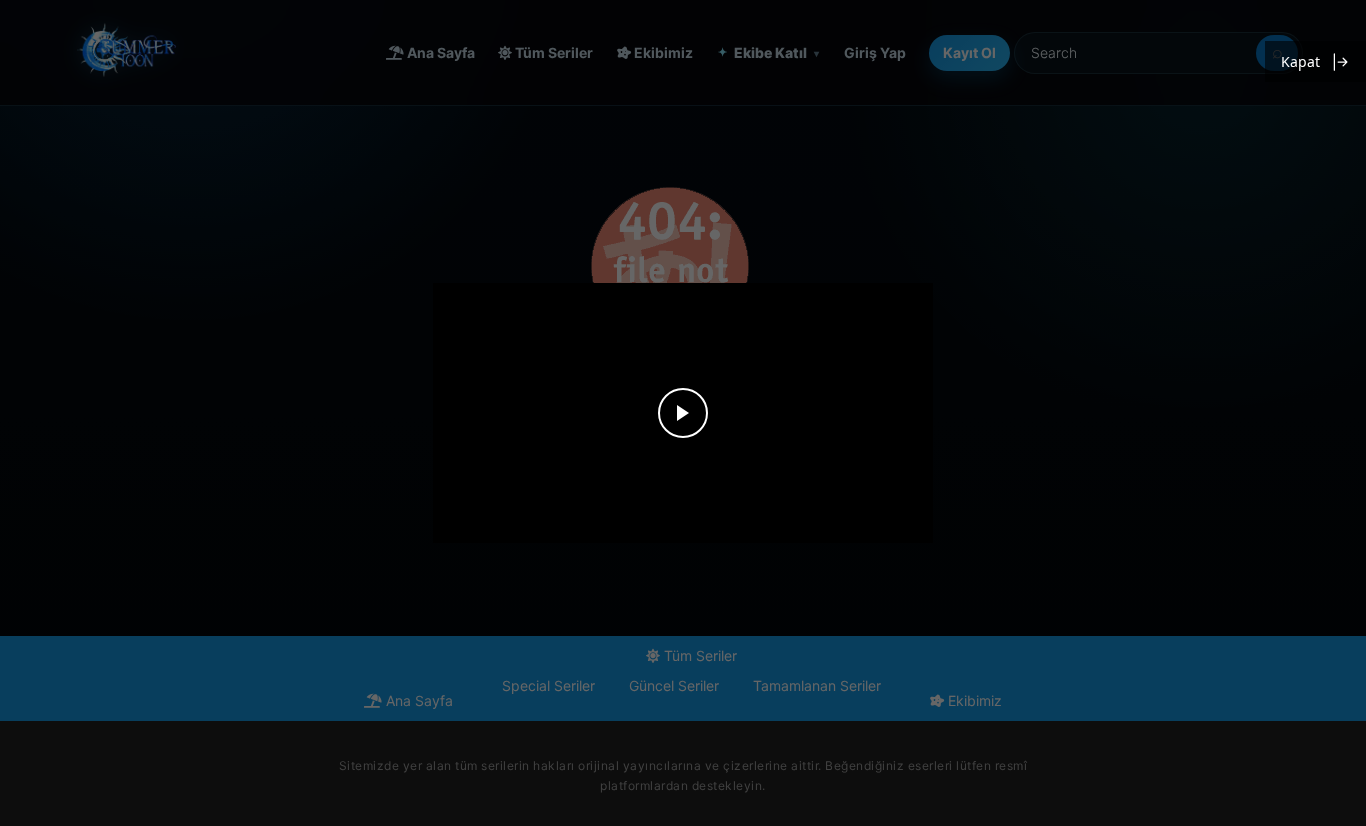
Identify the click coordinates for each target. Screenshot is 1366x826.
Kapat (1300, 61)
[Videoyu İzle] (683, 413)
